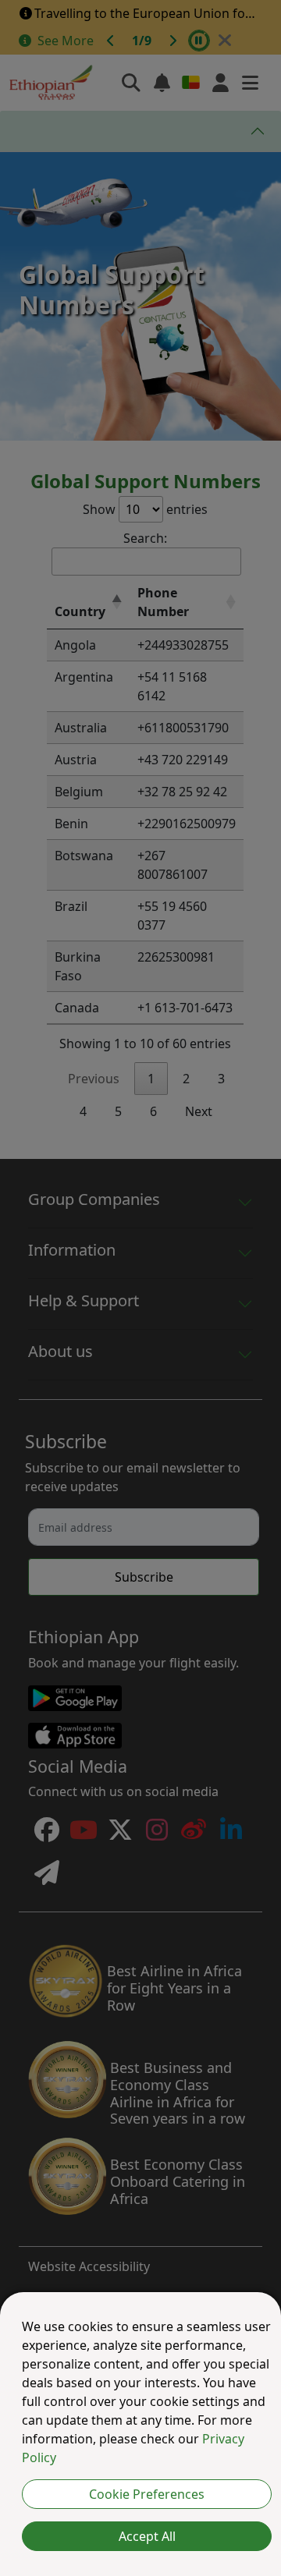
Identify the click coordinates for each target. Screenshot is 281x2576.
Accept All (147, 2536)
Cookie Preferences (147, 2494)
